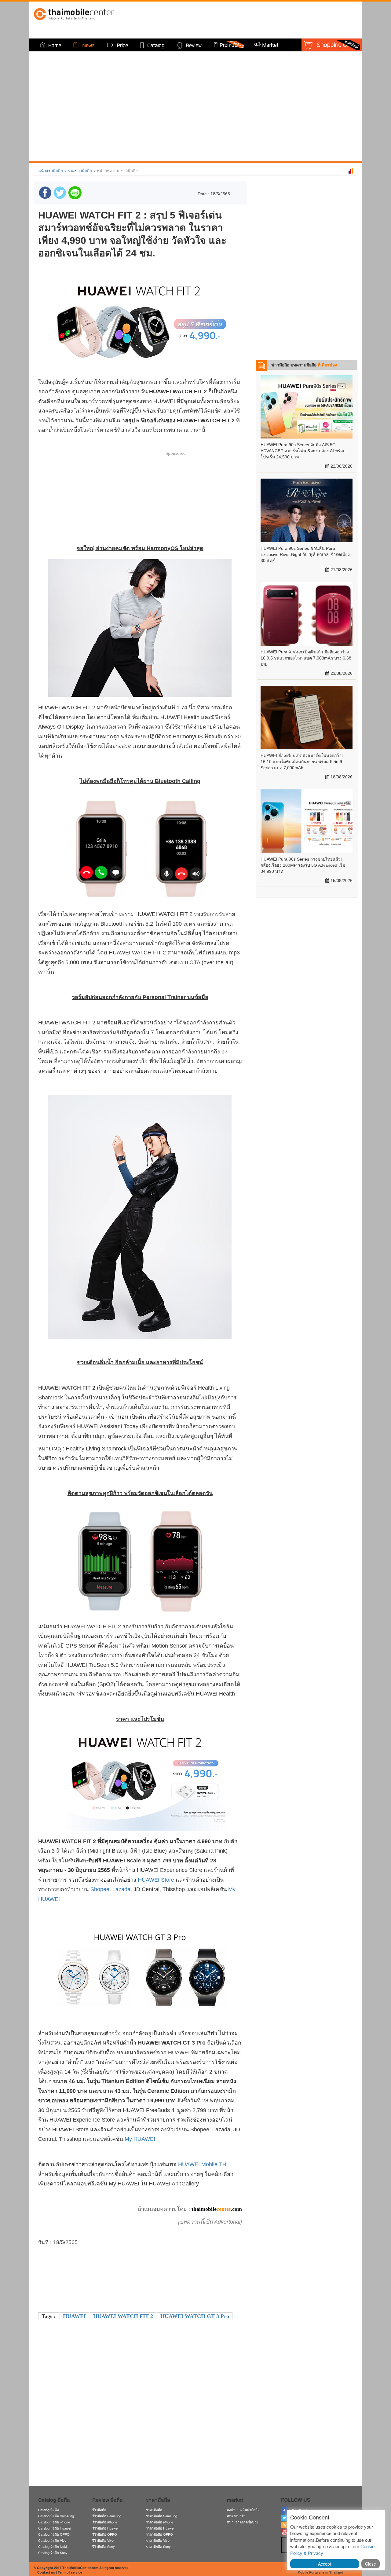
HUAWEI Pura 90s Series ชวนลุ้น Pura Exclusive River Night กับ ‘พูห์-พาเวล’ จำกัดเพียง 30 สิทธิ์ (305, 554)
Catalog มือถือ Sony (53, 2552)
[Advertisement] (140, 2423)
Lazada (121, 1889)
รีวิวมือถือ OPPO (105, 2534)
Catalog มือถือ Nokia (53, 2546)
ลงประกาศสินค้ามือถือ (243, 2510)
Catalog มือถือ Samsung (56, 2516)
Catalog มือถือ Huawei (55, 2528)
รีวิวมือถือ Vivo (103, 2540)
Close (371, 2564)
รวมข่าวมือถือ (80, 170)
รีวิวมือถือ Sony (104, 2546)
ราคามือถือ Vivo (158, 2540)
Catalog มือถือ (49, 2510)
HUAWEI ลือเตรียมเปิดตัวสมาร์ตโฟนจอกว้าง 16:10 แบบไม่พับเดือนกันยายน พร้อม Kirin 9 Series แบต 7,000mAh (302, 762)
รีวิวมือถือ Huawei (105, 2528)
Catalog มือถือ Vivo (52, 2540)
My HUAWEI (140, 2139)
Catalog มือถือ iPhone (54, 2522)
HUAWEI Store (156, 1880)
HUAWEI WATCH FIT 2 (123, 2316)
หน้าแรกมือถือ (51, 170)
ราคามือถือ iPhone (160, 2522)
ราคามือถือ (154, 2510)
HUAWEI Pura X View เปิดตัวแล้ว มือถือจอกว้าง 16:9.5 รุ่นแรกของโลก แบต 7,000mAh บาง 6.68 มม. (306, 658)
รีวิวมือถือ (99, 2510)
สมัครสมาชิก (236, 2516)
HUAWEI (74, 2316)
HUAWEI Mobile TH (202, 2164)
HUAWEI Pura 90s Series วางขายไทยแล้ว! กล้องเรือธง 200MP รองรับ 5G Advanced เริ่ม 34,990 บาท (303, 865)
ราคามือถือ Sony (158, 2546)
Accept (325, 2564)
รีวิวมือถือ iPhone (105, 2522)
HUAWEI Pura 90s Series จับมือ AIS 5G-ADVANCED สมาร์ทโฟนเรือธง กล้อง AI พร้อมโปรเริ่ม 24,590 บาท (303, 451)
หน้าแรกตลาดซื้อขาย (243, 2522)
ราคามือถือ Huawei (160, 2528)
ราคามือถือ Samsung (162, 2516)
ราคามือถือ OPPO (159, 2534)
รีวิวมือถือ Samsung (107, 2516)
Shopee (100, 1889)
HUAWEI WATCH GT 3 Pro (195, 2316)
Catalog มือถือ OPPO (54, 2534)
